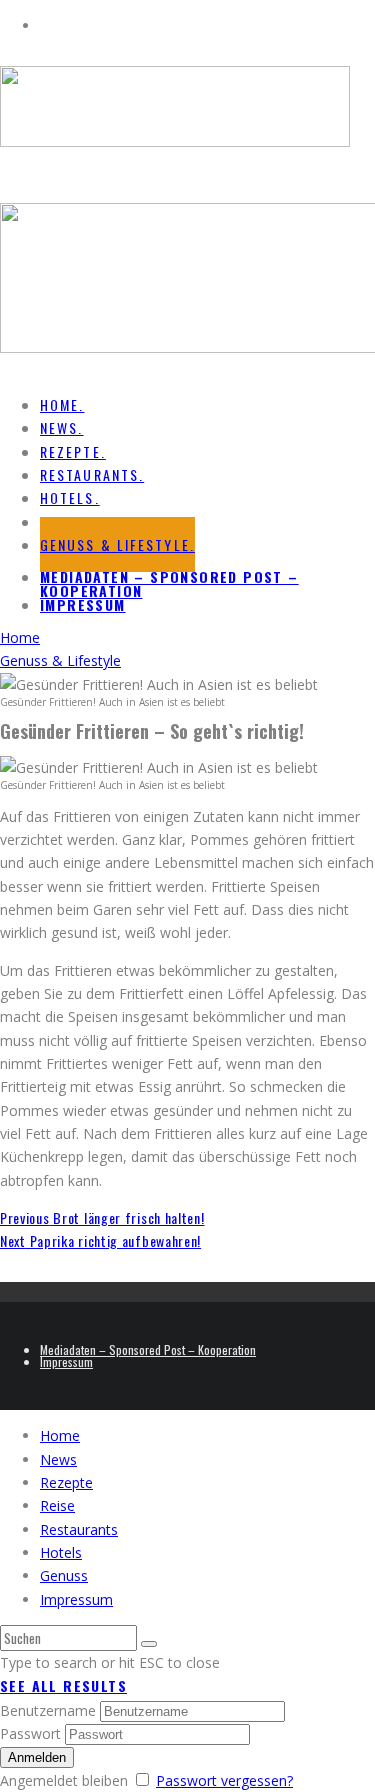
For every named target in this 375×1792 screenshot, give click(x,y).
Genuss (64, 1575)
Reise (57, 1505)
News (58, 1459)
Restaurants (79, 1529)
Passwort (30, 1733)
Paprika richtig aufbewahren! (100, 1240)
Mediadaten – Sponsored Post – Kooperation (169, 583)
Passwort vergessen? (224, 1780)
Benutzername (48, 1710)
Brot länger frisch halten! (102, 1217)
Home (60, 1435)
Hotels (61, 1552)
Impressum (83, 604)
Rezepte (66, 1482)
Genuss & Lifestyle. (117, 544)
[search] (149, 1644)
